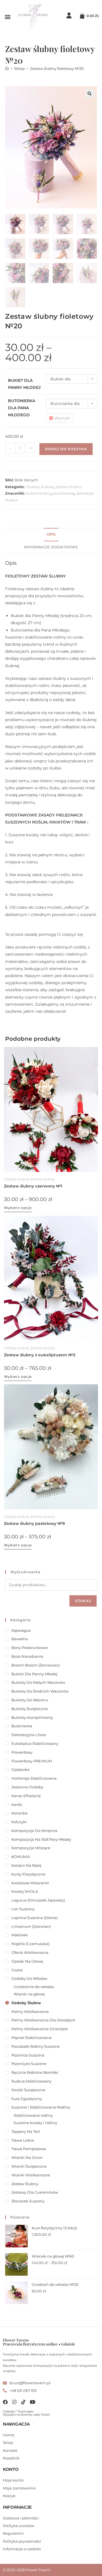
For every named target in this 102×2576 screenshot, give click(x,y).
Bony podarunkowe (30, 1648)
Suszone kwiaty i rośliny (35, 2123)
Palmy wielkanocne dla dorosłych (43, 2020)
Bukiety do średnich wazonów (40, 1691)
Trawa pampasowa (29, 2149)
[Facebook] (5, 2402)
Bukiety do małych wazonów (38, 1682)
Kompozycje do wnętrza (34, 1831)
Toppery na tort (26, 2131)
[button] (8, 17)
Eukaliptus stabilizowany (35, 1743)
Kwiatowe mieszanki (30, 1883)
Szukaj (83, 1601)
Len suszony (23, 1909)
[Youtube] (32, 2402)
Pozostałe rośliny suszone (36, 2046)
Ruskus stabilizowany (31, 2081)
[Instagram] (14, 2402)
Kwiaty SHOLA (25, 1891)
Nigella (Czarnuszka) (30, 1944)
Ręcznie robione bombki (35, 2072)
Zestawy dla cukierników (35, 2192)
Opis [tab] (51, 534)
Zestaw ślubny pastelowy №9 (34, 1523)
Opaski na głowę (27, 1961)
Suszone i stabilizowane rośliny (41, 2107)
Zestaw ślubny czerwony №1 (33, 1186)
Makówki (20, 1935)
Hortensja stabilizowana (34, 1778)
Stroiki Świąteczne (28, 2090)
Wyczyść (62, 418)
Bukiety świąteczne (30, 1709)
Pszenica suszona (28, 2055)
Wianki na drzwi (27, 2157)
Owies (17, 1970)
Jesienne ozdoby (27, 1787)
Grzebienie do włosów (34, 1987)
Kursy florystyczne (28, 1874)
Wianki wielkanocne (31, 2175)
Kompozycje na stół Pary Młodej (41, 1839)
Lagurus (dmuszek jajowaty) (38, 1900)
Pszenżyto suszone (29, 2064)
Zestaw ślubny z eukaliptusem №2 (40, 1355)
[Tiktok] (23, 2402)
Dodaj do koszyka (66, 449)
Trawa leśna (23, 2140)
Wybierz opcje (18, 1208)
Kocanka (19, 1813)
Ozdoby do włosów (29, 1978)
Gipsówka (20, 1769)
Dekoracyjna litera (29, 1735)
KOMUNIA (21, 1857)
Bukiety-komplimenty (32, 1717)
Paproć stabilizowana (31, 2038)
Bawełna (20, 1639)
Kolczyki (19, 1822)
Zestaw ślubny (69, 487)
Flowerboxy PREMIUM (32, 1761)
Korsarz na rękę (26, 1865)
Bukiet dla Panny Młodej (34, 1674)
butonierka (64, 493)
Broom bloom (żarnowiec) (36, 1665)
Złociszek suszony (28, 2201)
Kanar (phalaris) (26, 1796)
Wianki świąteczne (29, 2166)
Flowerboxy (22, 1752)
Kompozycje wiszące (31, 1848)
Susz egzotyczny (27, 2099)
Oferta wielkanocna (30, 1952)
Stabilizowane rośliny (33, 2115)
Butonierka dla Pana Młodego (22, 408)
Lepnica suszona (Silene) (34, 1918)
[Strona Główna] (7, 68)
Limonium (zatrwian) (31, 1926)
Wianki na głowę (29, 1994)
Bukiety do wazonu (30, 1700)
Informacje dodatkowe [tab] (51, 547)
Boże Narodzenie (27, 1656)
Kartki (17, 1805)
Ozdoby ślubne (40, 487)
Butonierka (22, 1726)
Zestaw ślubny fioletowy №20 (57, 68)
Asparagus (21, 1630)
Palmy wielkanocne (30, 2012)
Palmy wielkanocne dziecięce (40, 2029)
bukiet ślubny (39, 493)
